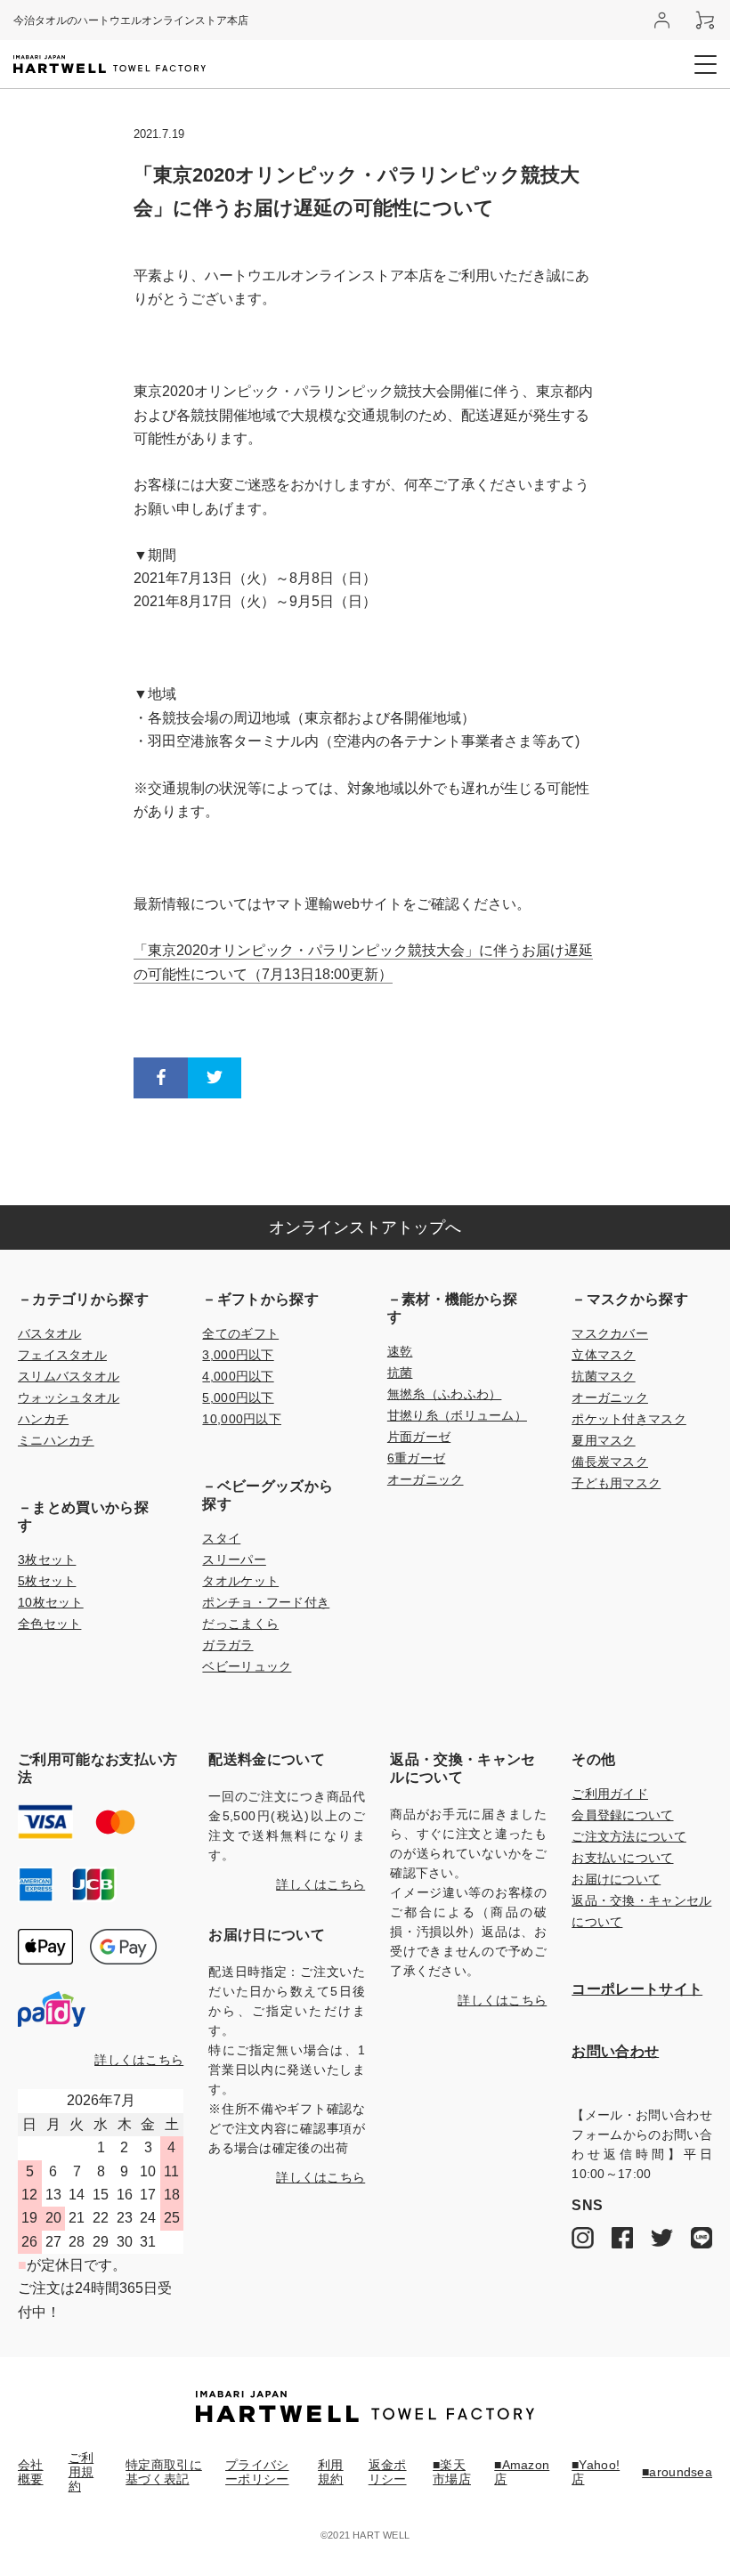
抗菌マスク (603, 1376)
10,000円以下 (242, 1419)
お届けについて (616, 1879)
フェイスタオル (62, 1355)
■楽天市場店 (452, 2472)
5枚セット (47, 1581)
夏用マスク (603, 1440)
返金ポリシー (388, 2472)
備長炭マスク (610, 1462)
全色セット (49, 1624)
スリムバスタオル (69, 1376)
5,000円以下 (238, 1397)
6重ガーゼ (416, 1458)
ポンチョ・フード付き (266, 1602)
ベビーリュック (247, 1666)
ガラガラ (227, 1645)
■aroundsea (677, 2472)
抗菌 (400, 1373)
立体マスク (603, 1355)
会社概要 (31, 2472)
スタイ (221, 1538)
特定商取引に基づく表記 (164, 2472)
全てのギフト (240, 1333)
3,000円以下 (238, 1355)
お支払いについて (622, 1858)
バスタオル (49, 1333)
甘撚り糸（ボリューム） (457, 1415)
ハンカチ (43, 1419)
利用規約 (331, 2472)
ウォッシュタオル (69, 1397)
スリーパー (234, 1559)
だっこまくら (240, 1624)
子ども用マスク (616, 1483)
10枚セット (51, 1602)
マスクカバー (610, 1333)
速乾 (400, 1351)
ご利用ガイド (610, 1794)
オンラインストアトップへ (365, 1227)
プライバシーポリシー (257, 2472)
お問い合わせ (615, 2051)
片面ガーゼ (419, 1437)
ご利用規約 (81, 2472)
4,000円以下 (238, 1376)
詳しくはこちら (139, 2060)
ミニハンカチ (56, 1440)
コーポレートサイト (637, 1989)
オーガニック (426, 1479)
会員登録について (622, 1815)
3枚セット (47, 1559)
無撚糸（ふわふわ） (445, 1394)
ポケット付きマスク (629, 1419)
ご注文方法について (629, 1836)
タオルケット (240, 1581)
